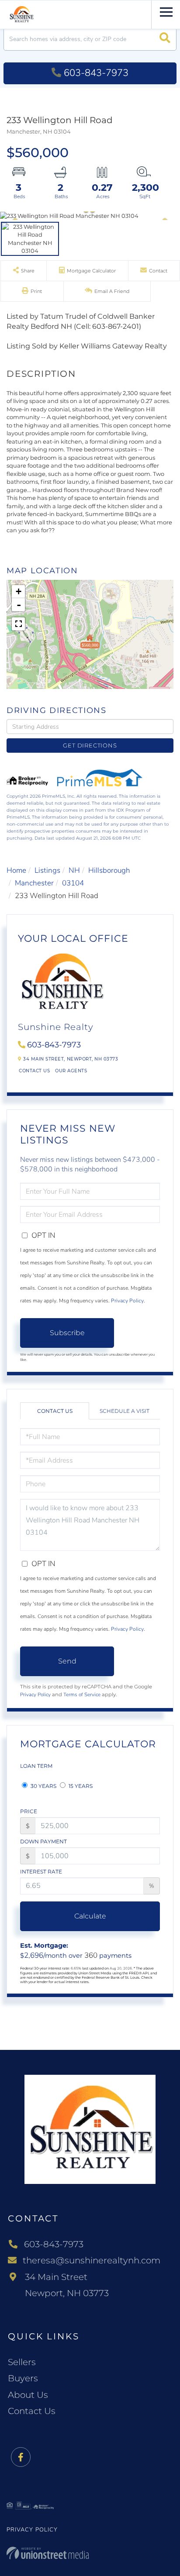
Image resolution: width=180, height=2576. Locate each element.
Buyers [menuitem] (23, 2378)
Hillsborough (109, 870)
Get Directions (90, 745)
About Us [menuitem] (28, 2395)
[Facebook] (21, 2457)
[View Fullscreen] (18, 624)
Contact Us (34, 1071)
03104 (73, 883)
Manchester (34, 883)
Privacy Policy (127, 1301)
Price (29, 1811)
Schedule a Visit (125, 1411)
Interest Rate (41, 1872)
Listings (47, 870)
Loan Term (36, 1766)
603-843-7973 (96, 73)
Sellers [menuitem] (22, 2362)
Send (67, 1661)
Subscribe (67, 1333)
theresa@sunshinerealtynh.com (92, 2260)
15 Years (80, 1786)
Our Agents (71, 1071)
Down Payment (43, 1841)
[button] (165, 39)
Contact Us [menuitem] (32, 2411)
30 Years (43, 1786)
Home (16, 870)
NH (74, 870)
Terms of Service (82, 1694)
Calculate (90, 1916)
